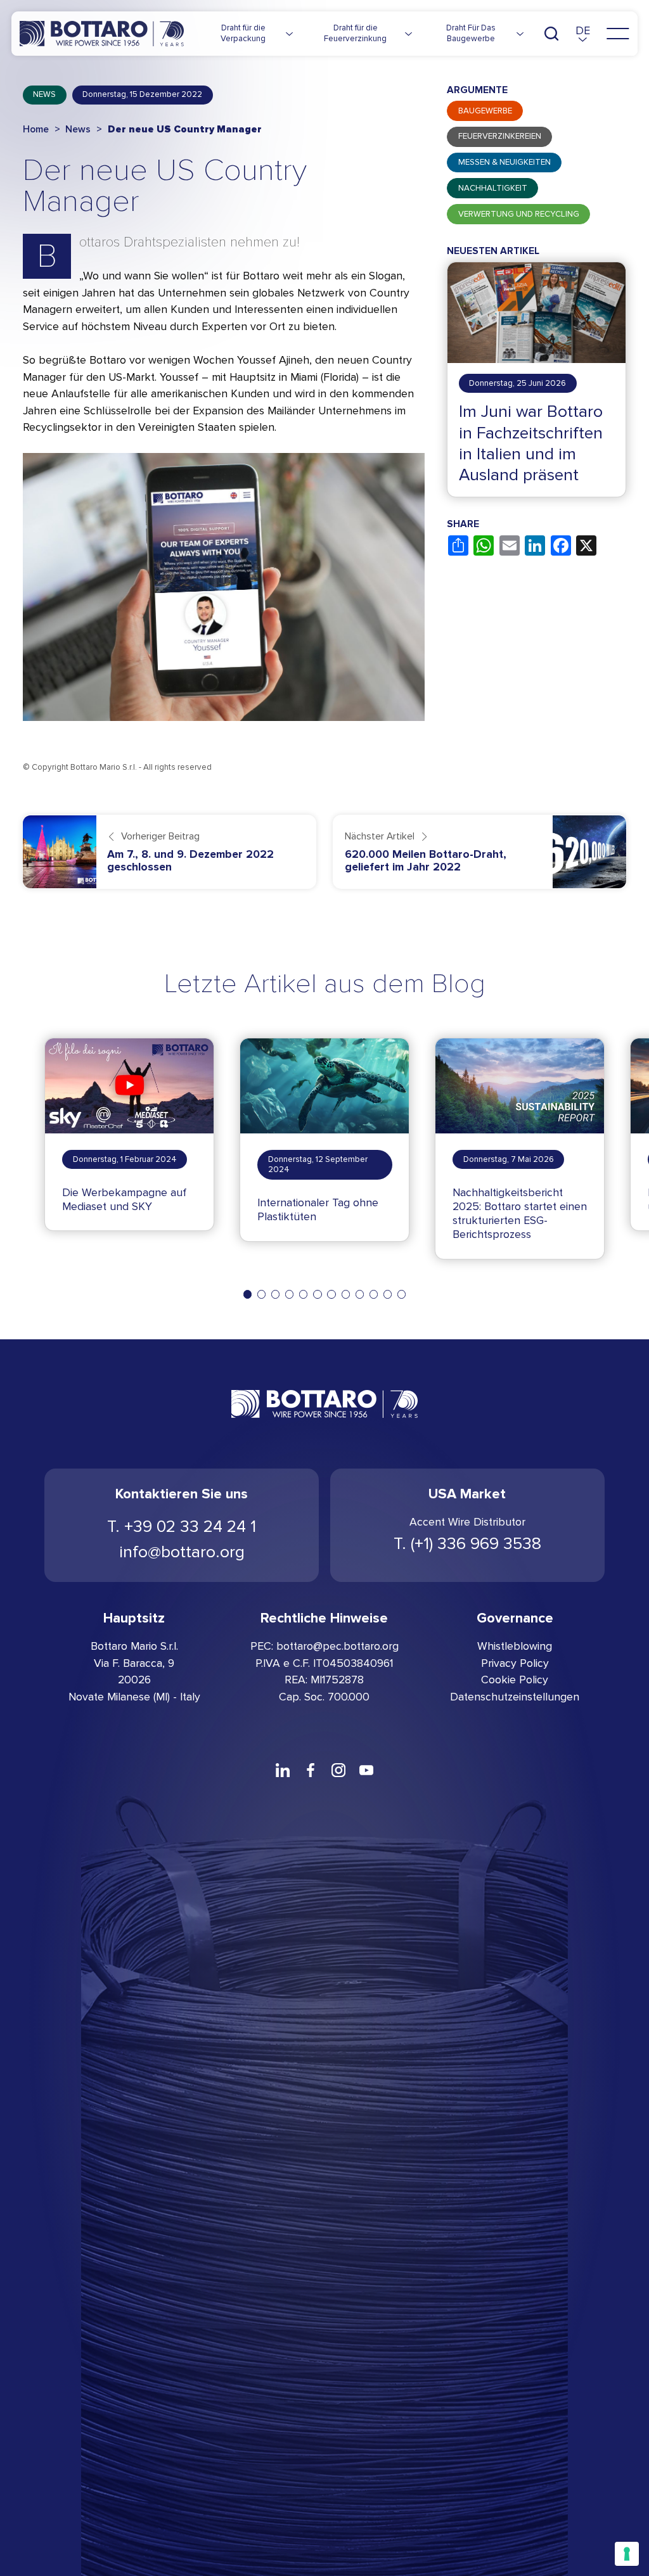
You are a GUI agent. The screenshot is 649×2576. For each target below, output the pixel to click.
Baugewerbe (485, 111)
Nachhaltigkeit (493, 188)
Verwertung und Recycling (519, 214)
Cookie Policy (515, 1680)
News (44, 94)
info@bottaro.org (182, 1552)
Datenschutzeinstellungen (515, 1697)
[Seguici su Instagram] (338, 1770)
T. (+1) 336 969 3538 (467, 1544)
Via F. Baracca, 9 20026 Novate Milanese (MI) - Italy (134, 1680)
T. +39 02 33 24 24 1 (182, 1527)
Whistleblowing (515, 1646)
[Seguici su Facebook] (311, 1770)
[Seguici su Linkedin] (283, 1770)
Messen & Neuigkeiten (504, 162)
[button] (583, 34)
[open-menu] (618, 34)
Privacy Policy (515, 1663)
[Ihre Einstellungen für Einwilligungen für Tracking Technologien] (627, 2554)
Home (36, 129)
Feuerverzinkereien (500, 136)
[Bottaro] (102, 34)
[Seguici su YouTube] (366, 1770)
